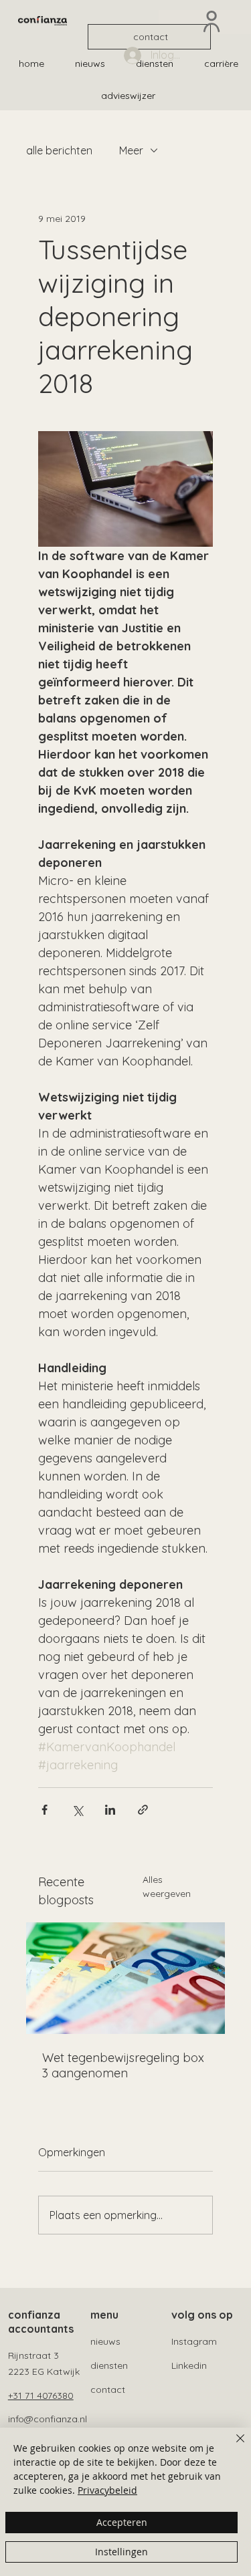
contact (108, 2390)
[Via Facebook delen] (45, 1810)
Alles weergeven (167, 1887)
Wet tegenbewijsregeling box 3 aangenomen (123, 2065)
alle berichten (59, 150)
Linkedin (189, 2365)
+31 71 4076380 (41, 2396)
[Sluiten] (232, 2446)
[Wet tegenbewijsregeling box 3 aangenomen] (126, 1978)
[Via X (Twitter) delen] (77, 1810)
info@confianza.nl (48, 2419)
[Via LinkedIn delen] (110, 1810)
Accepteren (122, 2522)
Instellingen (121, 2552)
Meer (131, 150)
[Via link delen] (143, 1810)
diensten (109, 2365)
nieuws (105, 2341)
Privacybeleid (107, 2490)
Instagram (194, 2341)
